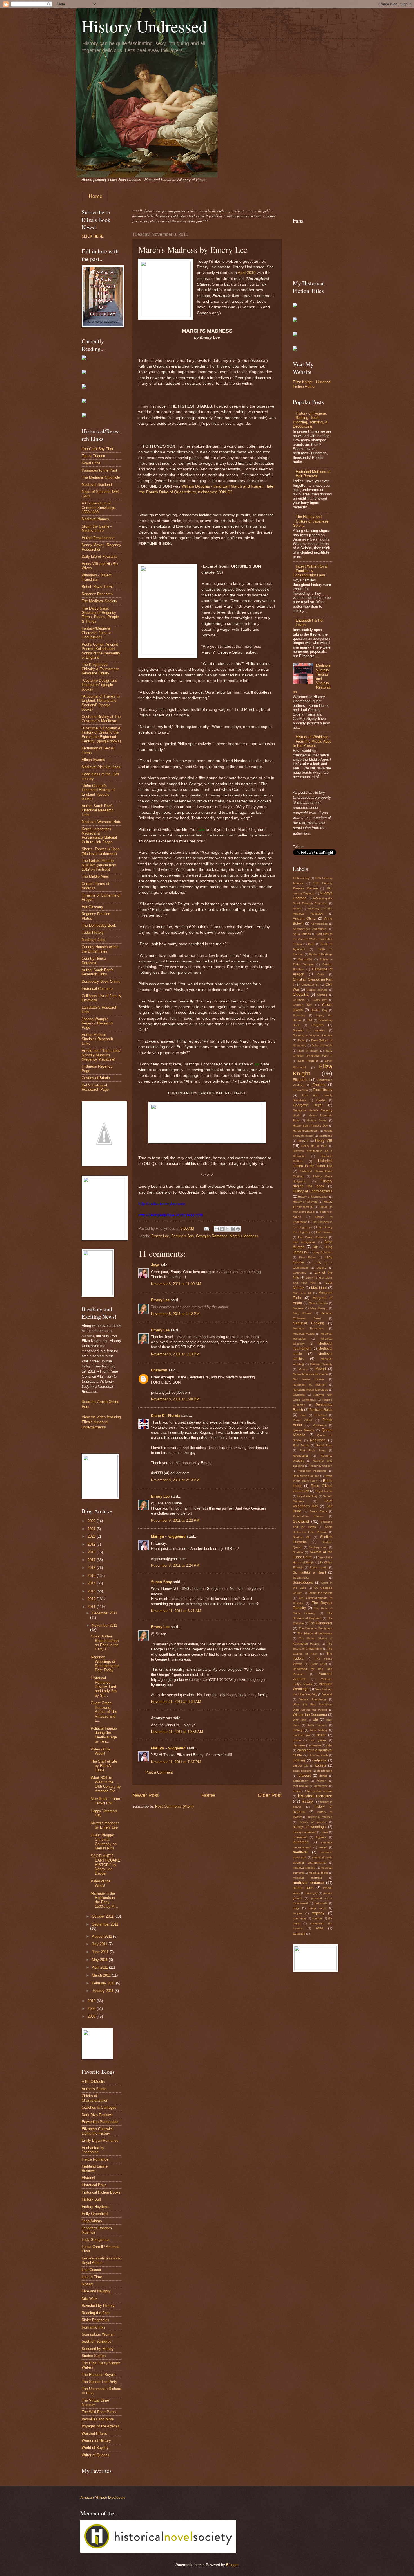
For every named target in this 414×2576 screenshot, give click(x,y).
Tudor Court (319, 1664)
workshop (299, 1934)
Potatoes (320, 1415)
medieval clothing (304, 1868)
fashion (322, 1781)
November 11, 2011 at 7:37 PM (176, 1762)
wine (320, 1928)
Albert (297, 909)
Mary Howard (302, 1313)
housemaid (300, 1837)
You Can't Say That (97, 449)
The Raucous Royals (99, 2375)
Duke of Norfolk (322, 1045)
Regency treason (321, 1466)
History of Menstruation (313, 1197)
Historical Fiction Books (101, 2192)
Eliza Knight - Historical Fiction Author (312, 384)
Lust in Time (92, 2277)
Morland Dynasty (321, 1364)
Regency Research (97, 594)
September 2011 (105, 1924)
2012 (92, 1599)
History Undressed (144, 26)
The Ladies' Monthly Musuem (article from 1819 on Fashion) (99, 865)
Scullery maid (318, 1547)
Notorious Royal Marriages (310, 1390)
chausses (299, 1745)
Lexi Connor (91, 2270)
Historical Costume (97, 989)
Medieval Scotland (97, 485)
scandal (317, 1918)
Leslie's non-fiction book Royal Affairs (101, 2260)
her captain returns (320, 1791)
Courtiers (299, 1000)
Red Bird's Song (313, 1450)
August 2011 (103, 1936)
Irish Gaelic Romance (313, 1237)
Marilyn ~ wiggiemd (168, 1536)
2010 (92, 2001)
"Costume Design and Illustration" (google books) (99, 685)
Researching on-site (306, 1476)
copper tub (301, 1766)
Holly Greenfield (95, 2214)
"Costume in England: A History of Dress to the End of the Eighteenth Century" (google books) (101, 735)
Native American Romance (310, 1374)
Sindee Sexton (94, 2356)
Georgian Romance (212, 1236)
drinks (323, 1776)
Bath (311, 944)
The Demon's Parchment (316, 1628)
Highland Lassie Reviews (95, 2168)
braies (322, 1735)
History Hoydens (95, 2207)
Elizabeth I (301, 1080)
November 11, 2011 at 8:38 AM (176, 1702)
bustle (297, 1740)
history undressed (305, 1832)
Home (95, 196)
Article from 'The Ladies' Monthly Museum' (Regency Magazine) (101, 1055)
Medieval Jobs (94, 940)
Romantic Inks (94, 2327)
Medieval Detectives (308, 1328)
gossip (297, 1791)
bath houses (317, 1725)
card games (318, 1740)
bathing (298, 1730)
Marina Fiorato (318, 1303)
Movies (303, 1369)
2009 (92, 2009)
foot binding (301, 1786)
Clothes (322, 995)
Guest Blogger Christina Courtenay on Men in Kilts (104, 1842)
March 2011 (102, 1975)
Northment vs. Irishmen (310, 1385)
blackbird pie (301, 1735)
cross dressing (302, 1771)
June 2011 (101, 1952)
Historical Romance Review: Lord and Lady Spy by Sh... (104, 1687)
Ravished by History (98, 2306)
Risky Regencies (95, 2320)
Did (310, 1020)
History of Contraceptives (313, 1191)
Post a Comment (159, 1772)
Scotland (301, 1521)
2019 (92, 1544)
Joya (155, 1265)
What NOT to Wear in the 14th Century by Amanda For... (106, 1784)
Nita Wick (90, 2299)
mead (323, 1847)
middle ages (303, 1888)
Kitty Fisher (307, 1257)
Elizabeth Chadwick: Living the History (98, 2131)
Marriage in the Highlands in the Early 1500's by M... (104, 1900)
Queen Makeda (304, 1430)
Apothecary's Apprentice (310, 929)
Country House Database (94, 961)
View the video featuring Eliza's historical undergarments (101, 1422)
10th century (301, 878)
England (319, 1085)
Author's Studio (94, 2089)
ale (316, 1720)
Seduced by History (98, 2349)
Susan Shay (161, 1582)
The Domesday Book (99, 925)
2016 (92, 1568)
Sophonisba (301, 1578)
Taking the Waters (320, 1593)
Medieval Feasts (304, 1334)
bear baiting (319, 1730)
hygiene (321, 1837)
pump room (317, 1908)
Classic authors (317, 990)
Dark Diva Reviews (97, 2115)
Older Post (270, 1795)
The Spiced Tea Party (99, 2382)
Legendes (300, 1273)
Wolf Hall (299, 1720)
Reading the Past (96, 2313)
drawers (305, 1776)
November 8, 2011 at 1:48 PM (175, 1399)
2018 (92, 1552)
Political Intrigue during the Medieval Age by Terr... (104, 1735)
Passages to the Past (99, 470)
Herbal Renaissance (98, 538)
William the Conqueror (310, 1715)
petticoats (321, 1903)
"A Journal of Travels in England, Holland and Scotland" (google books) (101, 703)
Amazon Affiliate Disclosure (103, 2498)
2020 (92, 1536)
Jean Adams (92, 2221)
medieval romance (308, 1883)
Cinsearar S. (310, 985)
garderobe (321, 1786)
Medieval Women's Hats (101, 822)
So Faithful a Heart (309, 1572)
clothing (299, 1760)
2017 (92, 1560)
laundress (301, 1842)
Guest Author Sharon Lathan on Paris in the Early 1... (105, 1643)
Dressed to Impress (309, 1030)
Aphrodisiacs (319, 924)
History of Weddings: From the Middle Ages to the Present (312, 741)
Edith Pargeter (308, 1061)
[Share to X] (227, 1229)
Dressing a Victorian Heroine (313, 1035)
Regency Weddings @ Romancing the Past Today (105, 1664)
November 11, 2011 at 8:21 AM (176, 1611)
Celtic (321, 974)
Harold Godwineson (306, 1131)
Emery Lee (160, 1236)
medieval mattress (308, 1878)
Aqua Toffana (302, 934)
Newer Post (145, 1795)
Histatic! (88, 2178)
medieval (300, 1852)
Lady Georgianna (95, 2240)
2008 (92, 2016)
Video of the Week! (101, 1751)
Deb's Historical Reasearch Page (95, 1087)
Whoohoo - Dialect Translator (97, 577)
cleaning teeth (318, 1755)
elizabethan (301, 1781)
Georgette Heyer (308, 1105)
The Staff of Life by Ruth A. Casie (104, 1766)
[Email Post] (206, 1228)
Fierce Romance (95, 2159)
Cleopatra (301, 994)
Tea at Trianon (93, 456)
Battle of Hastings (321, 954)
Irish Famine (324, 1232)
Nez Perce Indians (309, 1379)
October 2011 (103, 1916)
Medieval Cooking (309, 1323)
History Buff (91, 2199)
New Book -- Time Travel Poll (105, 1801)
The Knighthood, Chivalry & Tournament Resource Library (100, 669)
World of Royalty (95, 2448)
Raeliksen (318, 1440)
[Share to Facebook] (233, 1229)
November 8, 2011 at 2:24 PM (175, 1565)
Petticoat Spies (321, 1410)
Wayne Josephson (313, 1699)
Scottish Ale (302, 1537)
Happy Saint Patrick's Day (310, 1126)
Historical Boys (94, 2185)
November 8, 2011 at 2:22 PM (175, 1520)
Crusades (299, 1015)
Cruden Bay (319, 1010)
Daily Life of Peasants (100, 556)
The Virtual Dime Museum (95, 2402)
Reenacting (300, 1456)
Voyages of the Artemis (101, 2426)
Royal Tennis (324, 1491)
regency (318, 1913)
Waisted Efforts (94, 2434)
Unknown (159, 1370)
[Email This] (217, 1229)
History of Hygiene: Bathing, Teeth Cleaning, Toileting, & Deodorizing (310, 420)
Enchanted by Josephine (93, 2150)
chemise (316, 1745)
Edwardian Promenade (100, 2122)
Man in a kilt (302, 1293)
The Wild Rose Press (99, 2412)
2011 (92, 1607)
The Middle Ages (95, 876)
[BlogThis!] (222, 1229)
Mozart (87, 2284)
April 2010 (247, 273)
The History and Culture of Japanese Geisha (311, 521)
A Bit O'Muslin (93, 2082)
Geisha (321, 1100)
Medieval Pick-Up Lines (101, 767)
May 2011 (100, 1960)
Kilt (315, 1247)
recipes (298, 1913)
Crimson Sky (302, 1005)
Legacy (321, 1268)
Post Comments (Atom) (174, 1806)
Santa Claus (318, 1511)
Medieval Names (95, 519)
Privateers (319, 1425)
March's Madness (244, 1236)
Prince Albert (302, 1420)
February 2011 (104, 1983)
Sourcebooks (303, 1583)
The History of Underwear (315, 1633)
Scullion (298, 1552)
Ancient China (304, 919)
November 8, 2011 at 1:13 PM (175, 1354)
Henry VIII (324, 1140)
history (307, 1801)
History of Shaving (305, 1202)
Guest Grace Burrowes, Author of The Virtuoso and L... (104, 1712)
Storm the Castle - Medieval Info (97, 528)
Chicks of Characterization (95, 2098)
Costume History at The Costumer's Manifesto (101, 719)
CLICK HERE (93, 236)
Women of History (96, 2441)
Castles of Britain (96, 1078)
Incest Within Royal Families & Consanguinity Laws (310, 571)
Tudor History (93, 932)
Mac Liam (319, 1288)
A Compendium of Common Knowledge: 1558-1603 (99, 508)
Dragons (318, 1025)
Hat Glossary (92, 907)
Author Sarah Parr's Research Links (98, 972)
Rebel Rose (324, 1445)
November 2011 (104, 1626)
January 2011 (103, 1991)
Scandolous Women (308, 1516)
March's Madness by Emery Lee (105, 1825)
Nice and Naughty (96, 2291)
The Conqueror (321, 1623)
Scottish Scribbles (97, 2341)
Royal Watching (308, 1496)
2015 (92, 1576)
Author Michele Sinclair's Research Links (97, 1039)
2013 (92, 1591)
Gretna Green (317, 1120)
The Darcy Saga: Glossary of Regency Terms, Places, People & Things (100, 615)
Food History (323, 1090)
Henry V (303, 1141)
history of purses (313, 1822)
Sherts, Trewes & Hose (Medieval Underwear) (101, 851)
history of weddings (309, 1827)
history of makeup (320, 1817)
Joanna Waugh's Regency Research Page (97, 1023)
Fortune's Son (182, 1236)
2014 (92, 1583)
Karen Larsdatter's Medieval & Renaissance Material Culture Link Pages (99, 836)
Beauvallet (305, 959)
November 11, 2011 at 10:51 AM (177, 1732)
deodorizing (325, 1771)
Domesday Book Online (101, 982)
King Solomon (323, 1252)
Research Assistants (313, 1471)
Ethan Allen (300, 1090)
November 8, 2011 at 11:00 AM (176, 1284)
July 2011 (100, 1944)
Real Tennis (301, 1445)
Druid (301, 1040)
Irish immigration (304, 1242)
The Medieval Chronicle (101, 477)
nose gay (312, 1893)
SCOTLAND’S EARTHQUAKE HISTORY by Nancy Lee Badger (105, 1865)
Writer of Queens (95, 2455)
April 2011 (100, 1967)
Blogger (232, 2565)
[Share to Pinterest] (238, 1229)
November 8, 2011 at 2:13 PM (175, 1480)
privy (296, 1908)
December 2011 (104, 1613)
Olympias (299, 1395)
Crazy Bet (320, 1000)
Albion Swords (93, 760)
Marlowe (298, 1308)
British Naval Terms (98, 587)
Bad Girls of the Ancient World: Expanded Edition (313, 939)
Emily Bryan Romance (100, 2140)
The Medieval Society (99, 601)
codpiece (319, 1760)
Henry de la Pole (314, 1146)
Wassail (327, 1694)
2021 (92, 1529)
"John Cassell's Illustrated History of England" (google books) (98, 792)
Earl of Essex (308, 1051)
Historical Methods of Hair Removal (313, 474)
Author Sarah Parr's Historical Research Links (98, 810)
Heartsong (326, 1136)
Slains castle (319, 1567)
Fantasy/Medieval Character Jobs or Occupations (96, 633)
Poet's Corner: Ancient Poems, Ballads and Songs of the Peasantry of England (101, 651)
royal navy (300, 1918)
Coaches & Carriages (99, 2107)
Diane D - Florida (166, 1416)
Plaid (303, 1415)
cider (329, 1745)
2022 (92, 1521)
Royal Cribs (91, 463)
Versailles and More (98, 2419)
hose (325, 1832)
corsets (321, 1765)
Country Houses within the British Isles (100, 949)
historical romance (315, 1796)
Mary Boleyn (319, 1308)
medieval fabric (318, 1873)
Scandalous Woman (98, 2334)
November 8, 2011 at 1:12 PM (175, 1314)
